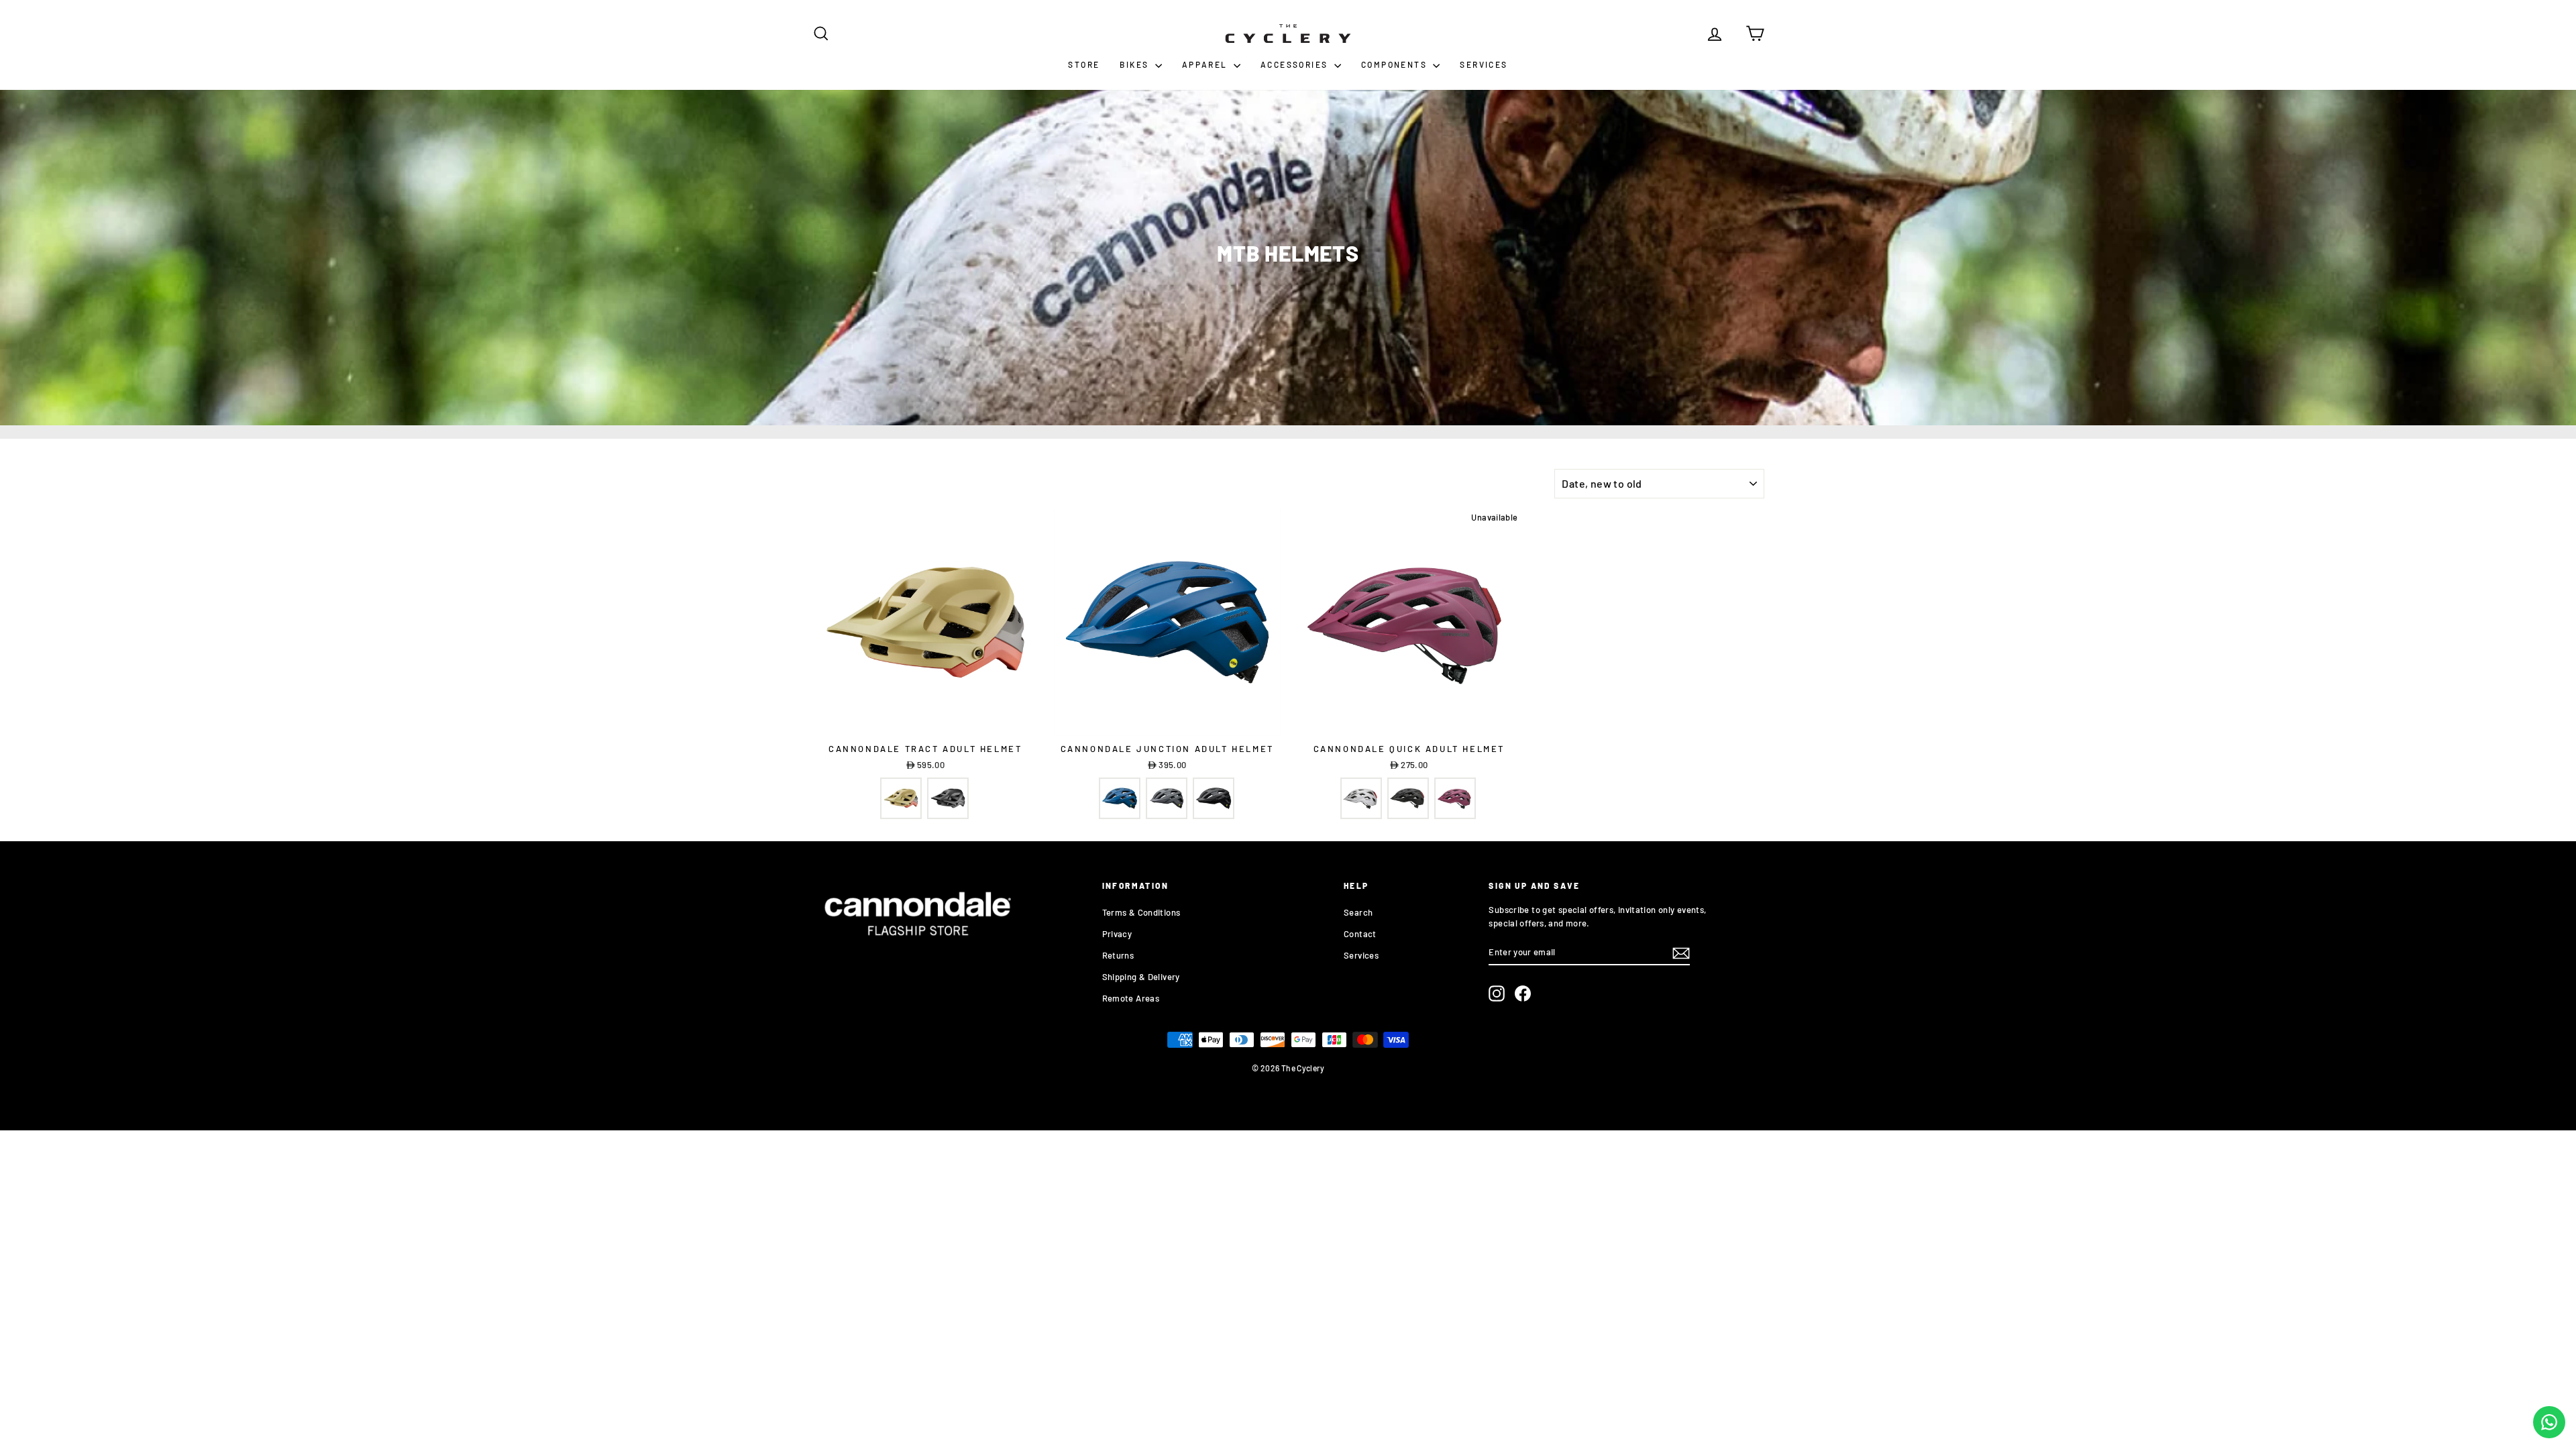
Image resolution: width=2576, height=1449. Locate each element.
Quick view (925, 722)
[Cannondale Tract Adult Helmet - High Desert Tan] (901, 798)
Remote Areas (1131, 998)
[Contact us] (2549, 1422)
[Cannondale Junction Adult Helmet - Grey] (1167, 798)
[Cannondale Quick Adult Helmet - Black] (1408, 798)
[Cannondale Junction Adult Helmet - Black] (1214, 798)
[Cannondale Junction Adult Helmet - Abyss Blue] (1120, 798)
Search (1358, 912)
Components (1395, 64)
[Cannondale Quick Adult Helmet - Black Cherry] (1455, 798)
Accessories (1296, 64)
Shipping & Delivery (1141, 977)
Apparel (1206, 64)
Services (1484, 64)
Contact (1360, 934)
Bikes (1135, 64)
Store (1084, 64)
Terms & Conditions (1141, 912)
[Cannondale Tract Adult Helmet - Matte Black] (948, 798)
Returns (1118, 955)
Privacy (1117, 934)
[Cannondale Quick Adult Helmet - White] (1361, 798)
